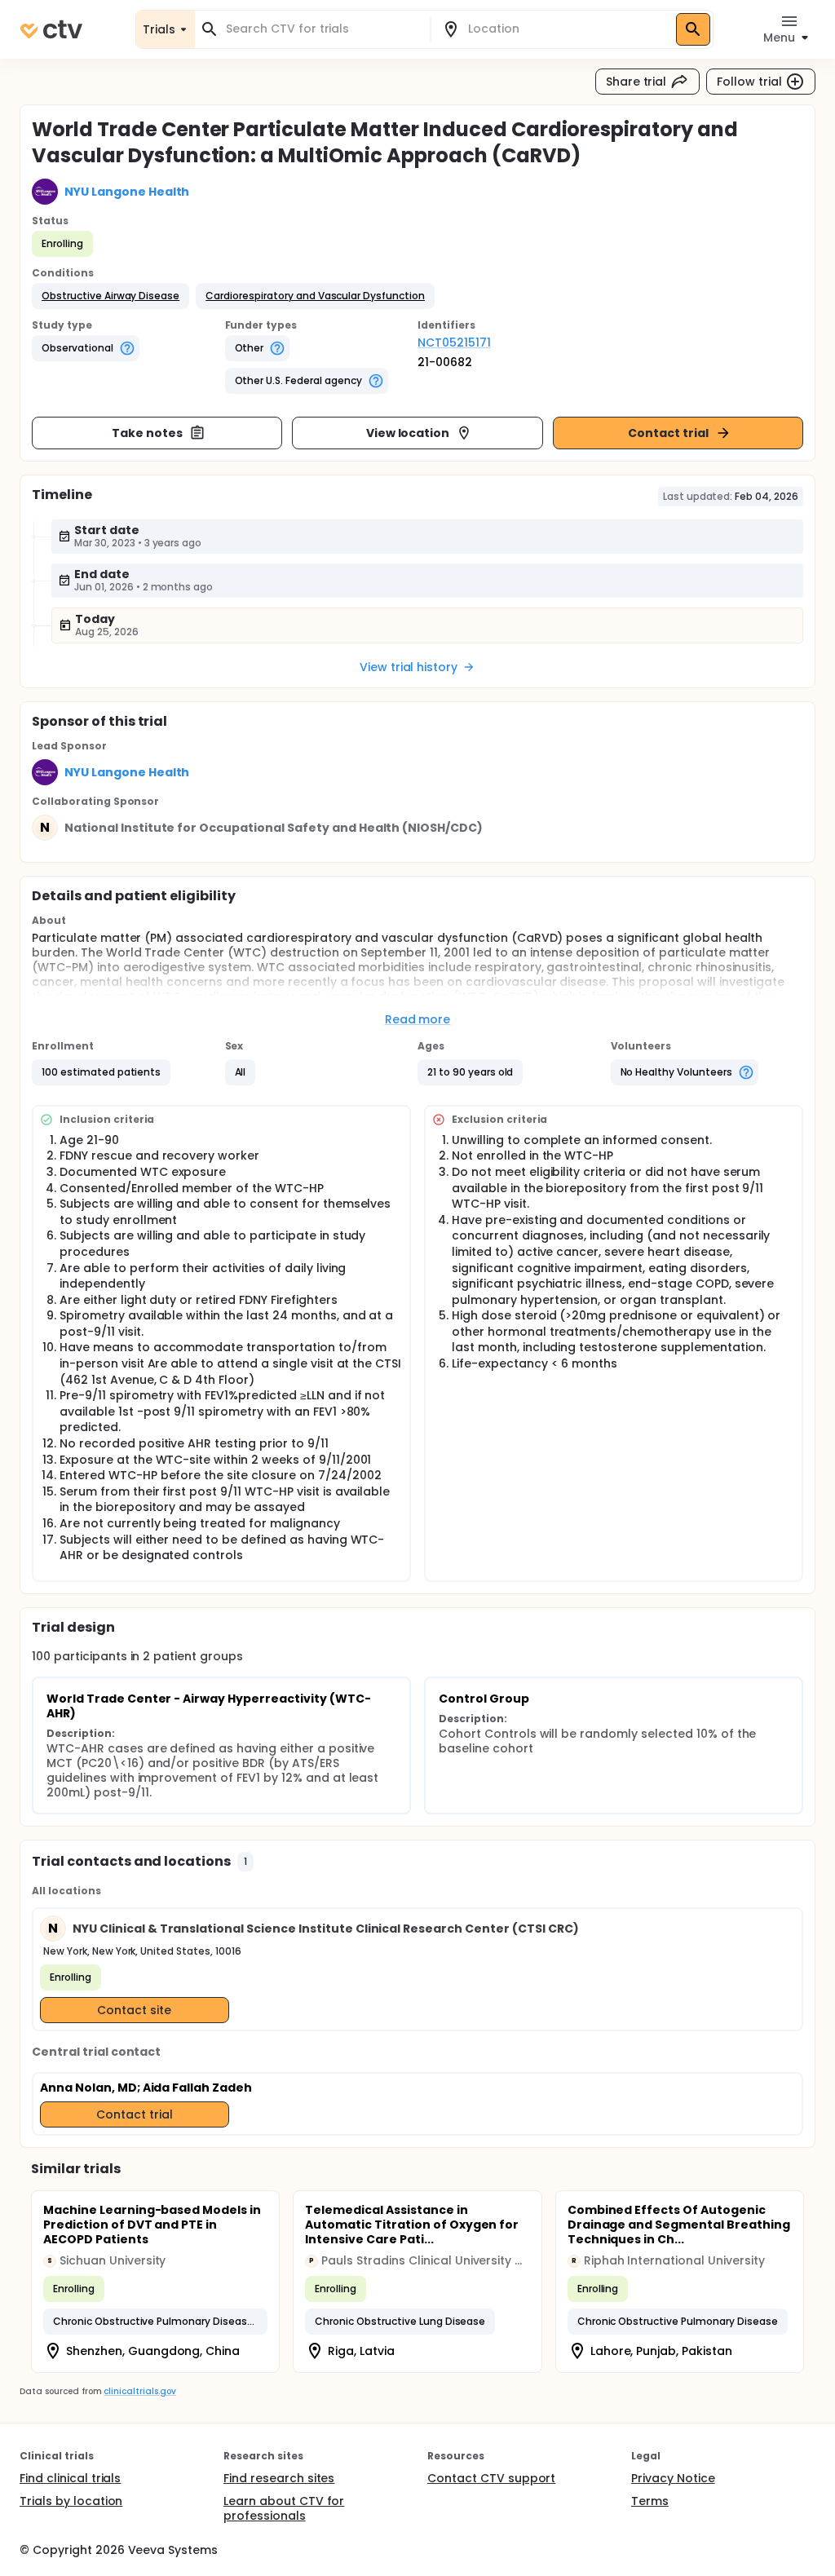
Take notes (147, 433)
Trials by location (71, 2501)
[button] (110, 296)
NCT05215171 (454, 342)
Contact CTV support (491, 2478)
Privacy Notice (673, 2478)
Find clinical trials (70, 2478)
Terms (650, 2501)
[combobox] (322, 29)
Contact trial (668, 433)
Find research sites (279, 2478)
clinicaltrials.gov (139, 2391)
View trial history (409, 667)
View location (408, 433)
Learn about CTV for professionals (284, 2508)
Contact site (134, 2010)
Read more (418, 1019)
